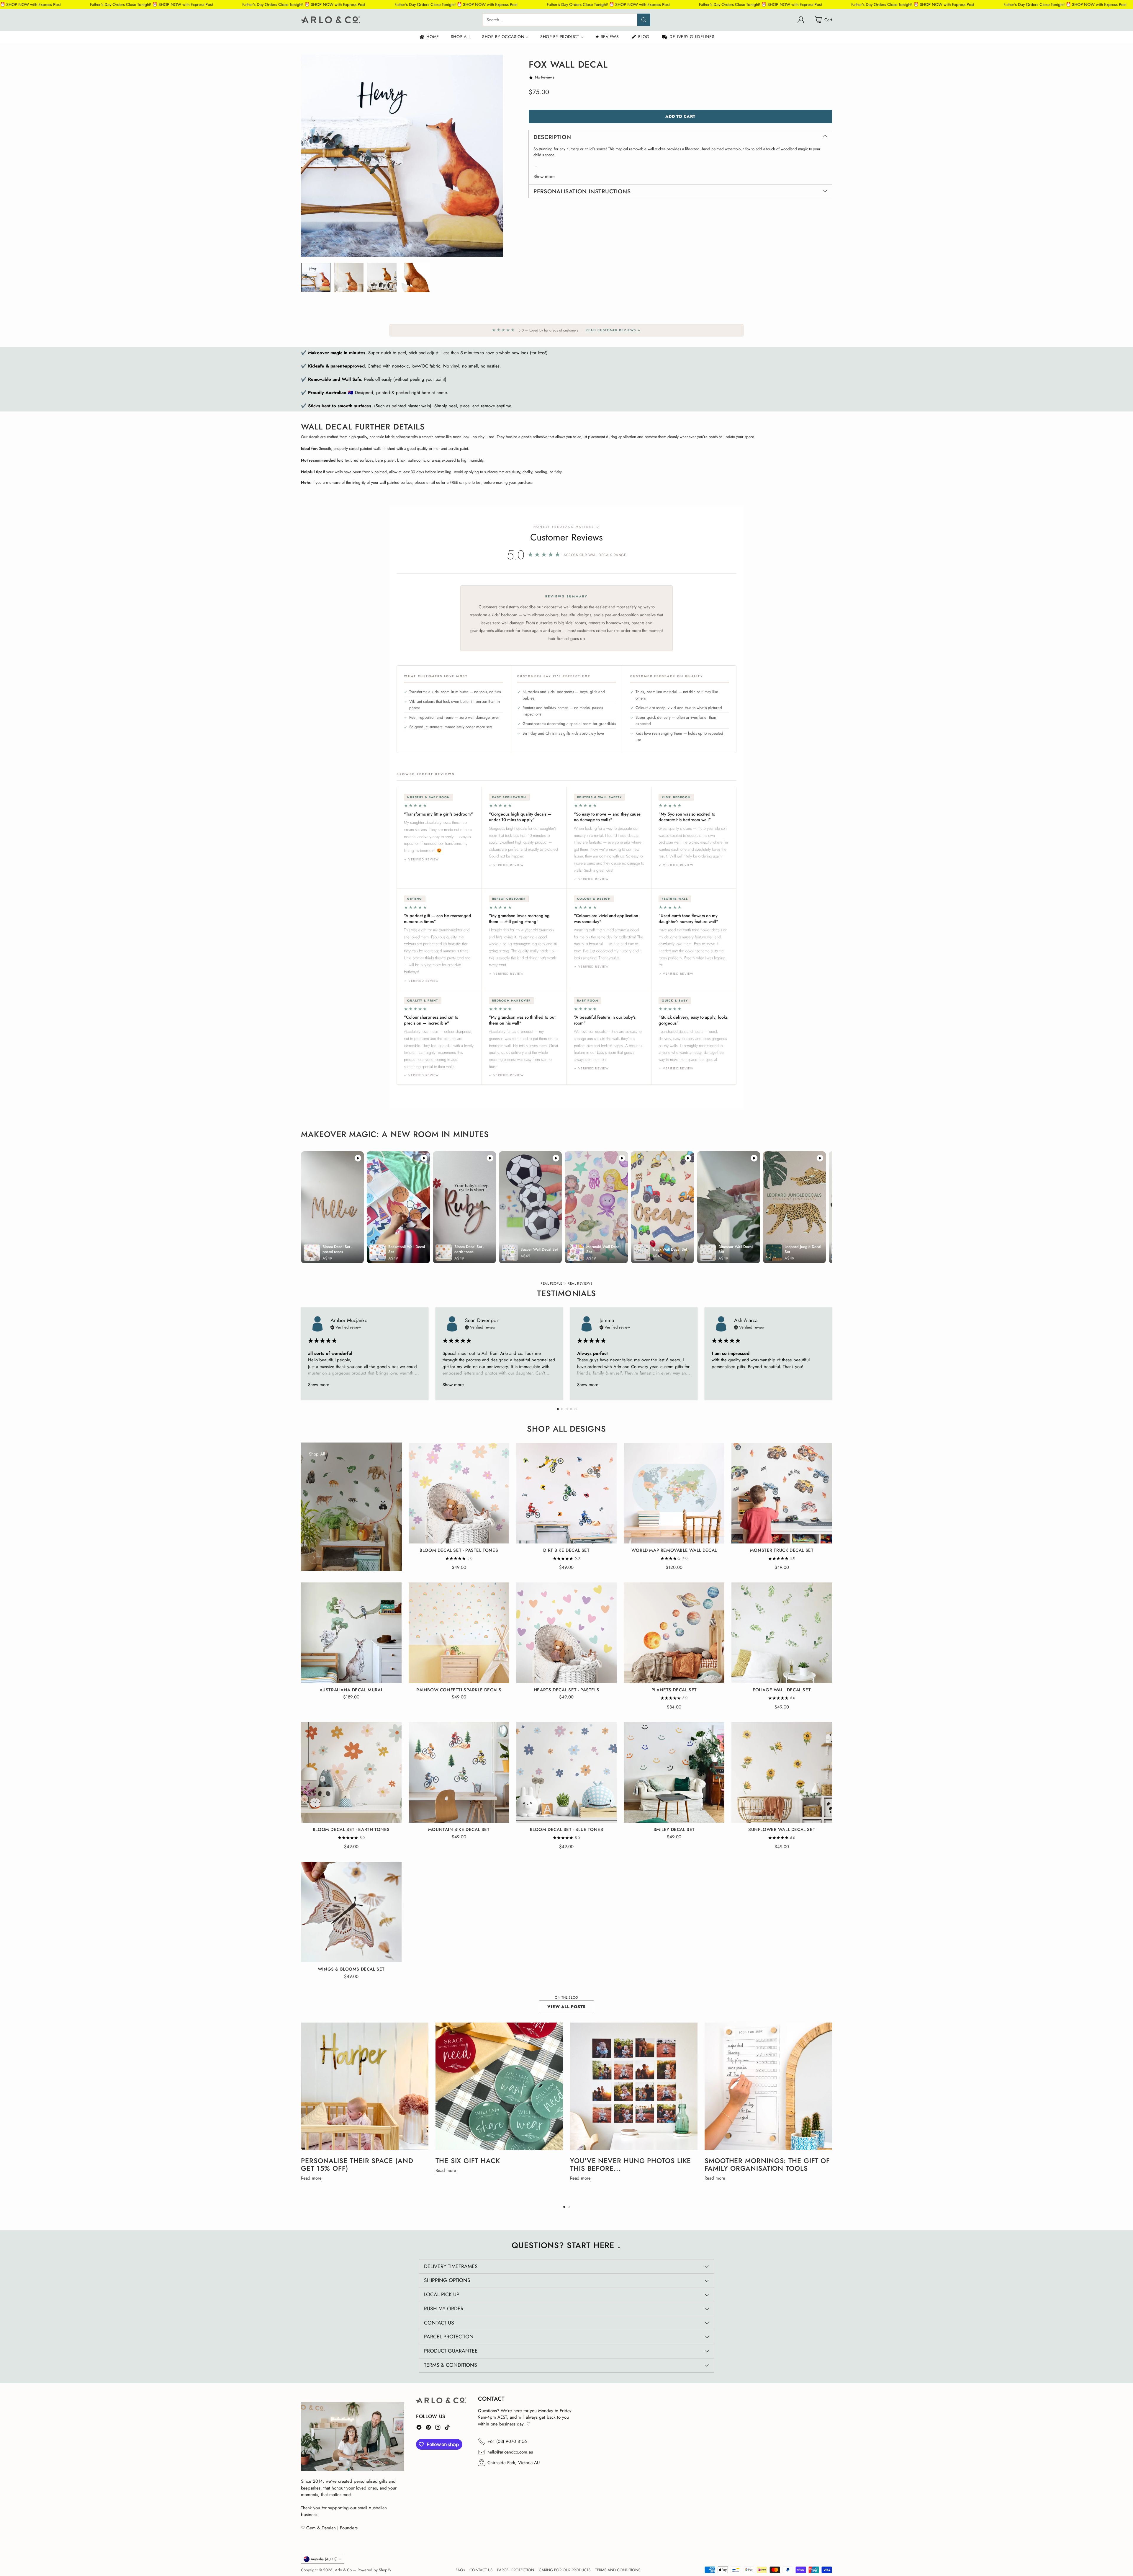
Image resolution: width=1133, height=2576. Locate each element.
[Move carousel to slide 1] (558, 1409)
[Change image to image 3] (382, 277)
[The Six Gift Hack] (499, 2086)
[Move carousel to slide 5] (575, 1409)
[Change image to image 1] (316, 277)
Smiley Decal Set (674, 1830)
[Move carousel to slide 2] (562, 1409)
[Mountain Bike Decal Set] (459, 1772)
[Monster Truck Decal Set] (782, 1493)
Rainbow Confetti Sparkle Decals (459, 1690)
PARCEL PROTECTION (516, 2570)
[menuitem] (429, 37)
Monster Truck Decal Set (782, 1550)
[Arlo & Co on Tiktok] (447, 2428)
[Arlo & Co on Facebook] (419, 2428)
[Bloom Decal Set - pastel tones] (459, 1493)
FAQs (460, 2570)
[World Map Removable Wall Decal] (674, 1493)
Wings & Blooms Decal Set (351, 1969)
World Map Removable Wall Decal (674, 1550)
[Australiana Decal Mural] (351, 1633)
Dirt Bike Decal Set (566, 1550)
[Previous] (301, 1354)
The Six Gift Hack (468, 2161)
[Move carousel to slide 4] (571, 1409)
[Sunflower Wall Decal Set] (782, 1772)
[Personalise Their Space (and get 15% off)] (365, 2086)
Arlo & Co (343, 2570)
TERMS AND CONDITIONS (618, 2570)
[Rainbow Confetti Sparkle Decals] (459, 1633)
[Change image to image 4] (415, 277)
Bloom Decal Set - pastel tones (459, 1550)
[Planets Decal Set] (674, 1633)
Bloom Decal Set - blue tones (567, 1830)
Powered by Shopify (374, 2570)
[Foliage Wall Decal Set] (782, 1633)
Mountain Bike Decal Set (459, 1830)
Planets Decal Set (674, 1690)
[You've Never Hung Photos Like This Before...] (634, 2086)
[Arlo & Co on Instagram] (438, 2428)
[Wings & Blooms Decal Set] (351, 1912)
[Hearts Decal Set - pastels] (567, 1633)
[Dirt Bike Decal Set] (567, 1493)
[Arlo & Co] (330, 20)
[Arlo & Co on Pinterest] (428, 2428)
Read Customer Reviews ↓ (613, 330)
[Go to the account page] (801, 20)
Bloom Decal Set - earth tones (351, 1830)
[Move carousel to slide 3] (567, 1409)
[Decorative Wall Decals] (314, 1558)
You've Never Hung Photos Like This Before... (631, 2165)
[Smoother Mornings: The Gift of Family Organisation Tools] (768, 2086)
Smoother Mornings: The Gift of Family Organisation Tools (767, 2165)
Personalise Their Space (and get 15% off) (357, 2165)
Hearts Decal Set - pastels (566, 1690)
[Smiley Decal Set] (674, 1772)
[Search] (644, 20)
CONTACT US (481, 2570)
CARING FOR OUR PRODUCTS (565, 2570)
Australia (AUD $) (324, 2559)
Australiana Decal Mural (351, 1690)
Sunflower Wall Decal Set (782, 1830)
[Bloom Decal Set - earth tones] (351, 1772)
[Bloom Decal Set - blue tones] (567, 1772)
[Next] (832, 1354)
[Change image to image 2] (349, 277)
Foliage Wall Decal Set (782, 1690)
